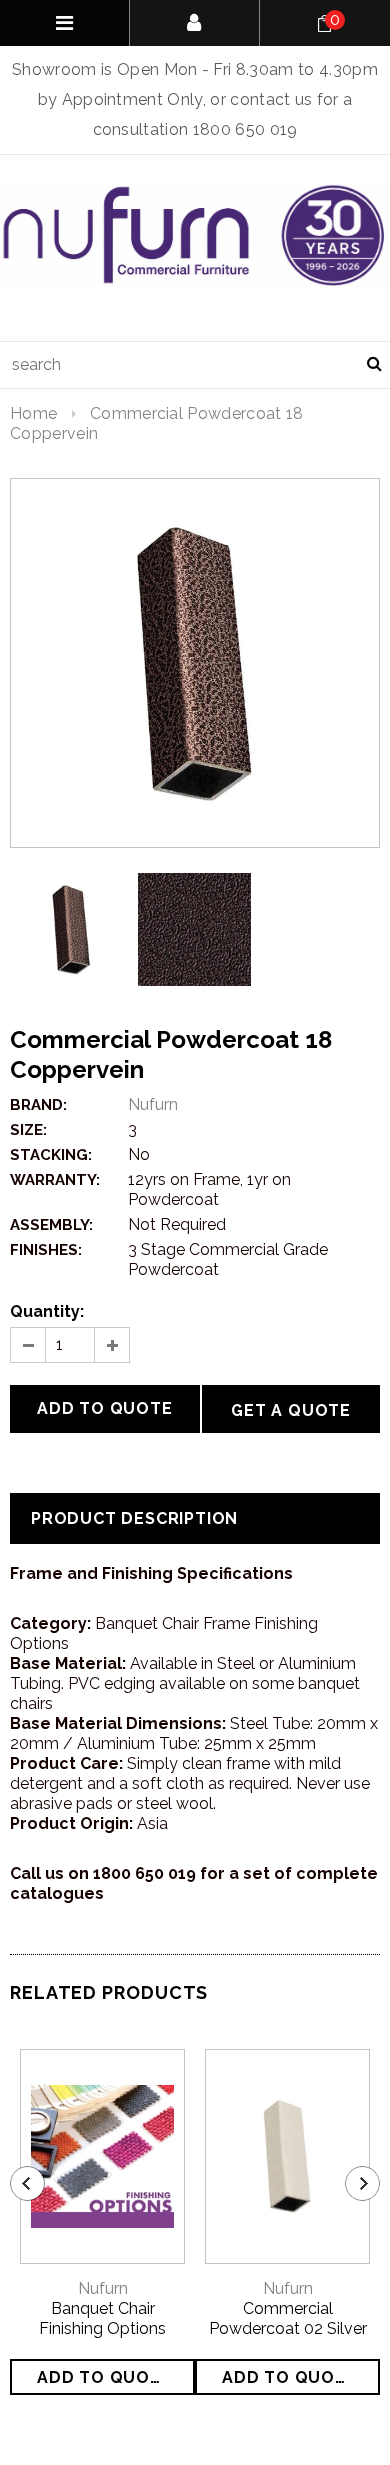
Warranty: (55, 1180)
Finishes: (46, 1250)
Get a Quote (291, 1410)
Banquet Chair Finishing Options (102, 2318)
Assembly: (51, 1225)
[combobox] (195, 365)
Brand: (38, 1105)
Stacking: (51, 1155)
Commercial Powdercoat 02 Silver (288, 2318)
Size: (28, 1130)
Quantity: (47, 1311)
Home (33, 413)
